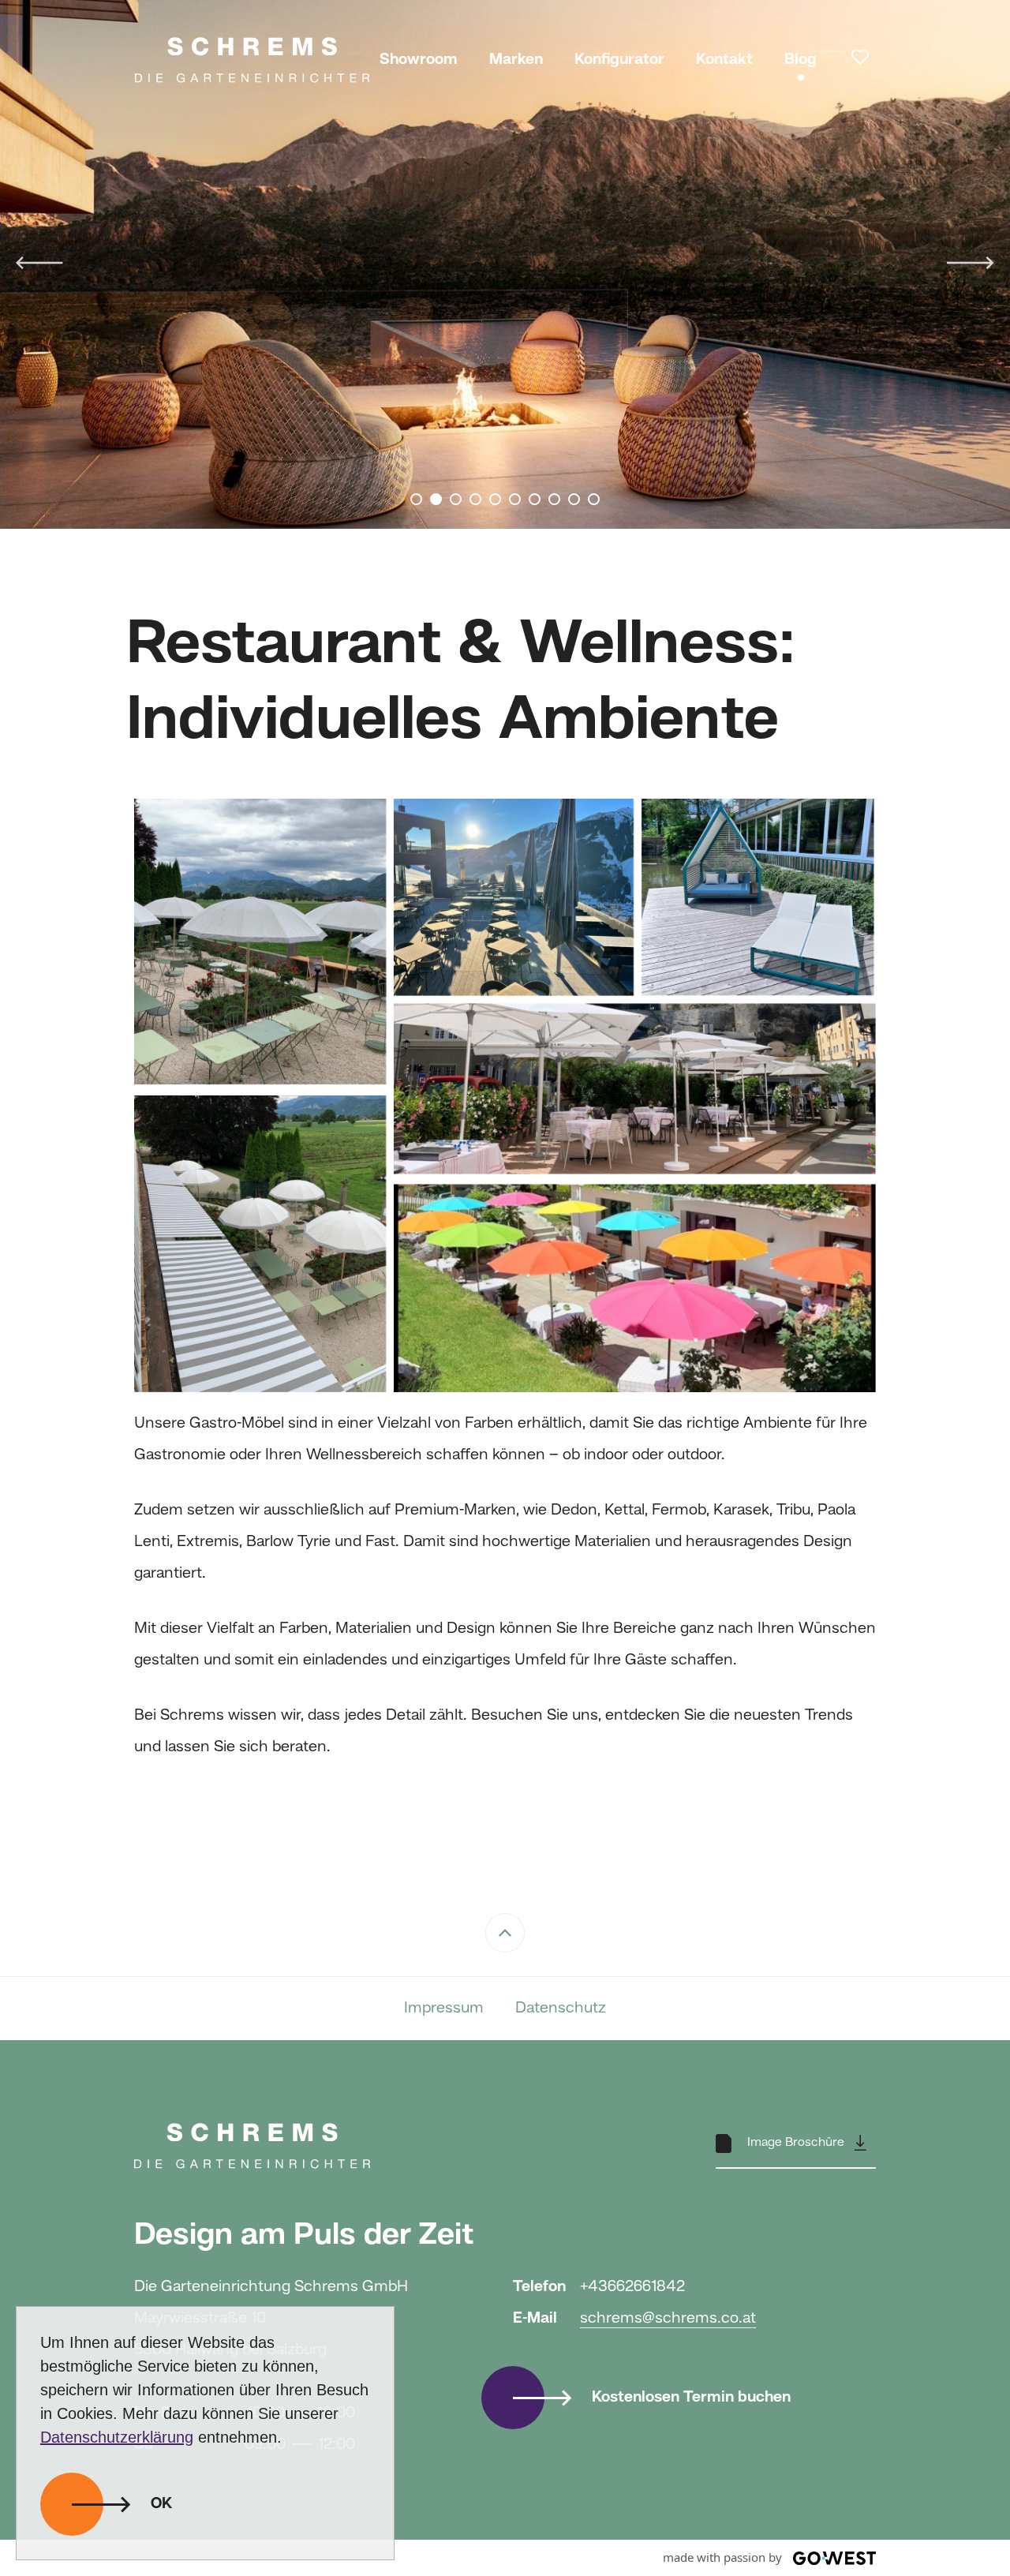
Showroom (419, 60)
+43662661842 (632, 2287)
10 (594, 499)
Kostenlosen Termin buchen (691, 2398)
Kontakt (724, 60)
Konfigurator (619, 60)
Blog (801, 60)
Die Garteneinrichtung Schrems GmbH (252, 59)
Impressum (444, 2009)
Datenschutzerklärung (117, 2437)
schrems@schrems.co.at (668, 2319)
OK (161, 2504)
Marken (516, 60)
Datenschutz (561, 2009)
